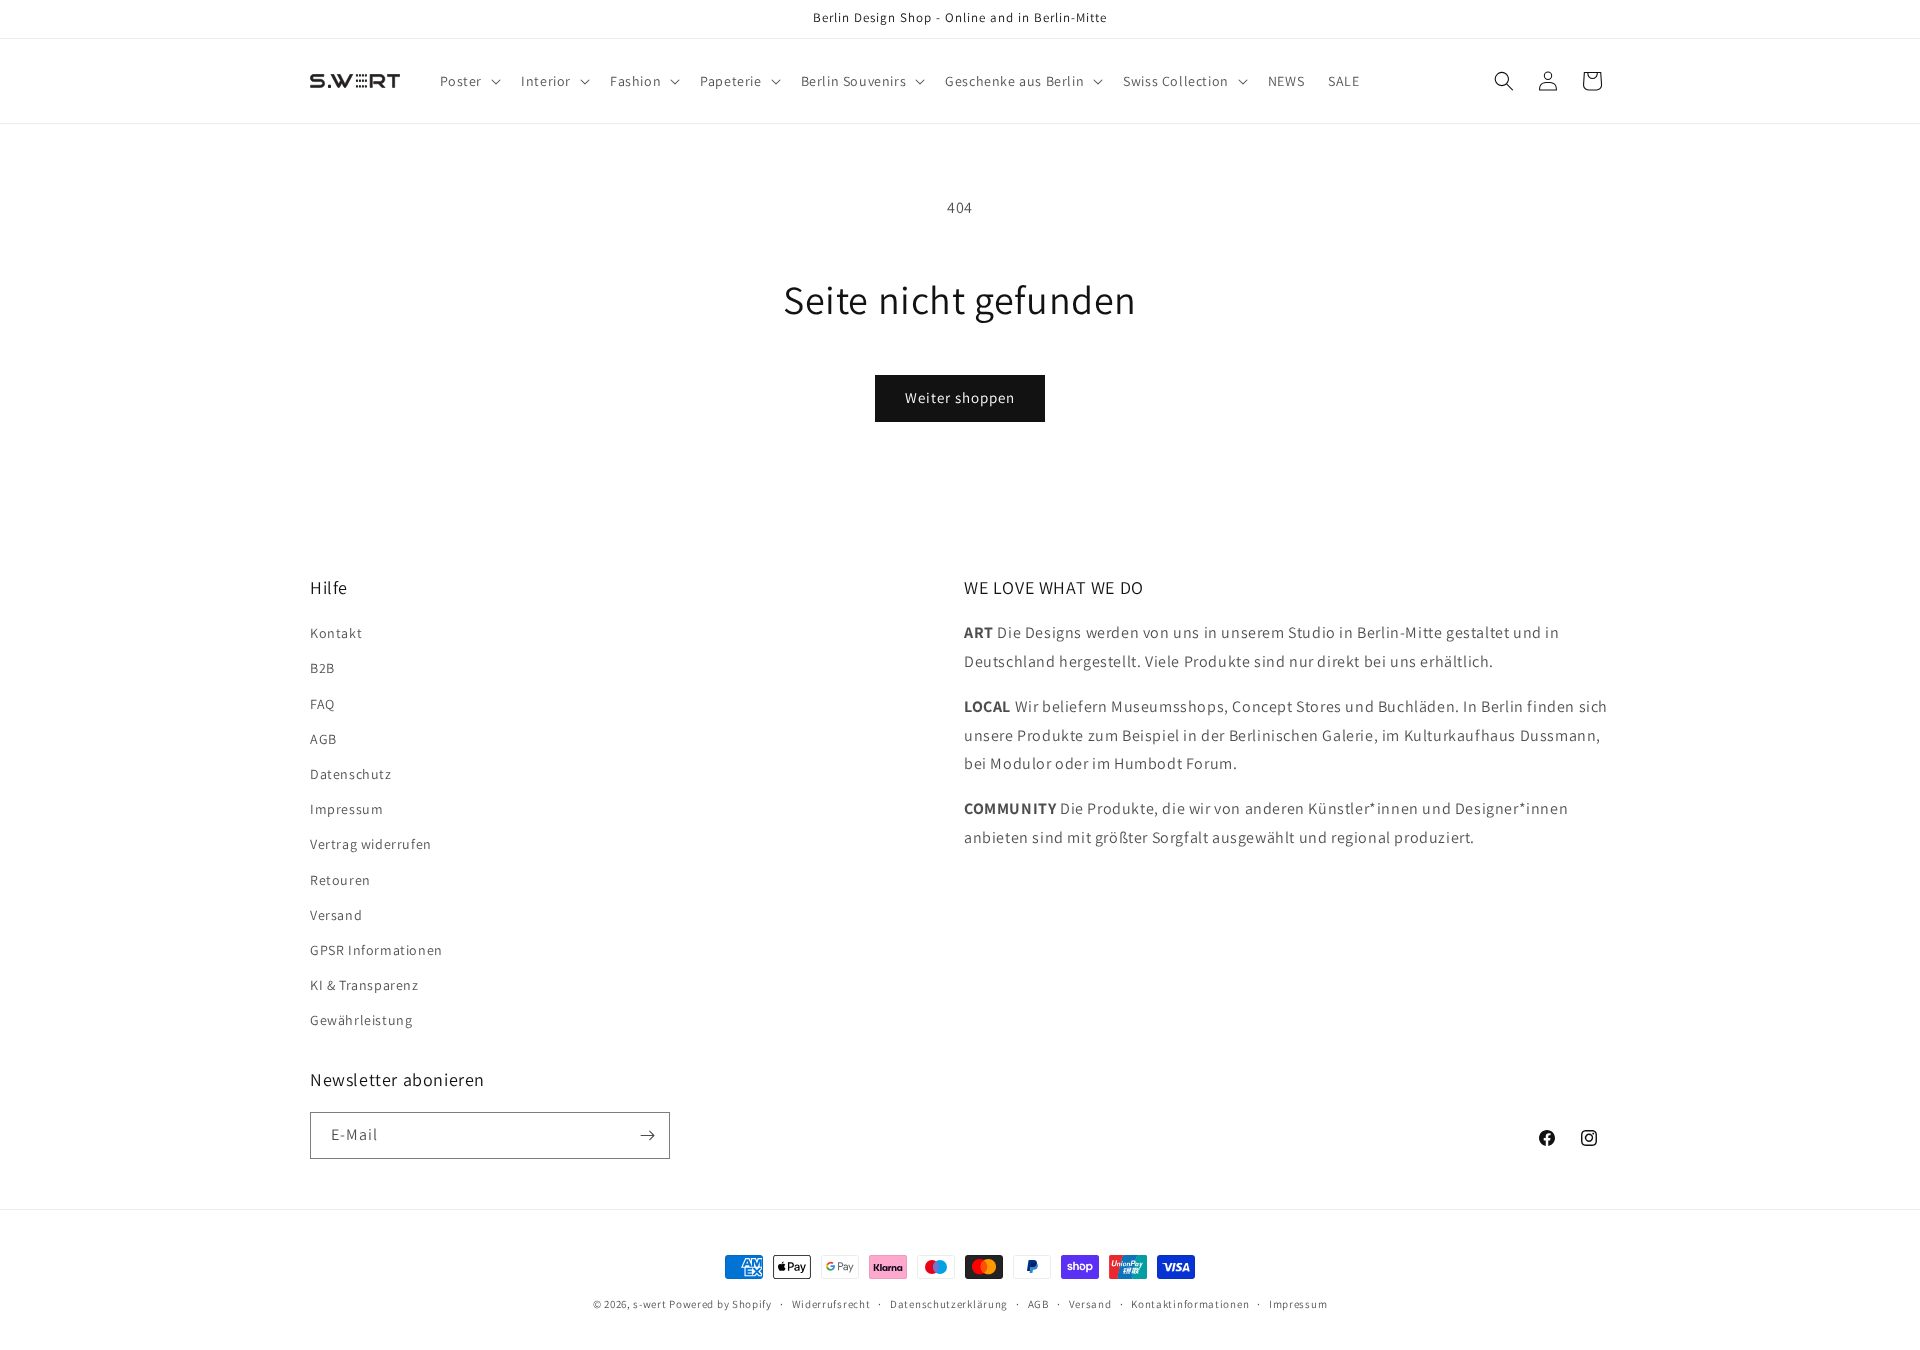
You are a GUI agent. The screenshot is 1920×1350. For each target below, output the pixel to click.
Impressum (346, 809)
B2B (322, 668)
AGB (323, 739)
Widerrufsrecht (831, 1304)
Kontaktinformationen (1190, 1304)
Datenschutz (351, 774)
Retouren (340, 880)
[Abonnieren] (647, 1135)
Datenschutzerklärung (949, 1304)
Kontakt (336, 633)
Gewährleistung (361, 1020)
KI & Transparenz (364, 985)
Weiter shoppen (960, 397)
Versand (336, 915)
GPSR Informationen (376, 950)
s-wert (649, 1304)
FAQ (322, 704)
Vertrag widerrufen (371, 844)
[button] (469, 81)
